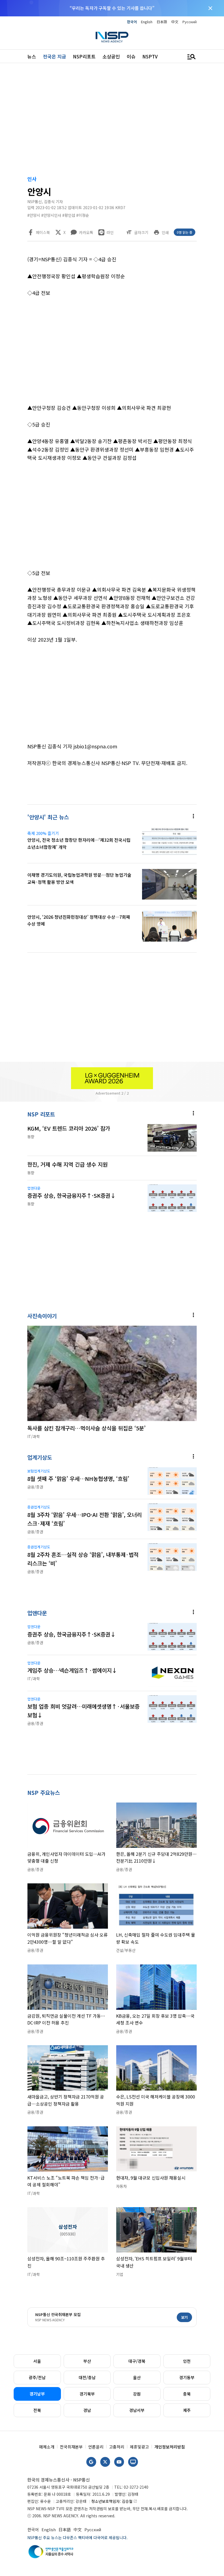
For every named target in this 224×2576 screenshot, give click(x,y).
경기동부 (187, 2377)
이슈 (131, 56)
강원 (137, 2394)
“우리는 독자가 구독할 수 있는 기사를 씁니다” (112, 8)
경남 (87, 2410)
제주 (187, 2410)
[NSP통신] (112, 37)
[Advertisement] (112, 120)
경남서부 (137, 2410)
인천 (187, 2361)
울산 (137, 2377)
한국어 (132, 22)
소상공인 (111, 56)
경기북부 (87, 2394)
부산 (87, 2361)
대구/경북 (137, 2361)
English (147, 22)
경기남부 (37, 2394)
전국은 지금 (54, 56)
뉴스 (32, 56)
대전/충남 (87, 2377)
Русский (190, 22)
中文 (175, 22)
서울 (37, 2361)
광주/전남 (37, 2377)
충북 (187, 2394)
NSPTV (150, 56)
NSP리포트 (84, 56)
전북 (37, 2410)
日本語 (162, 22)
